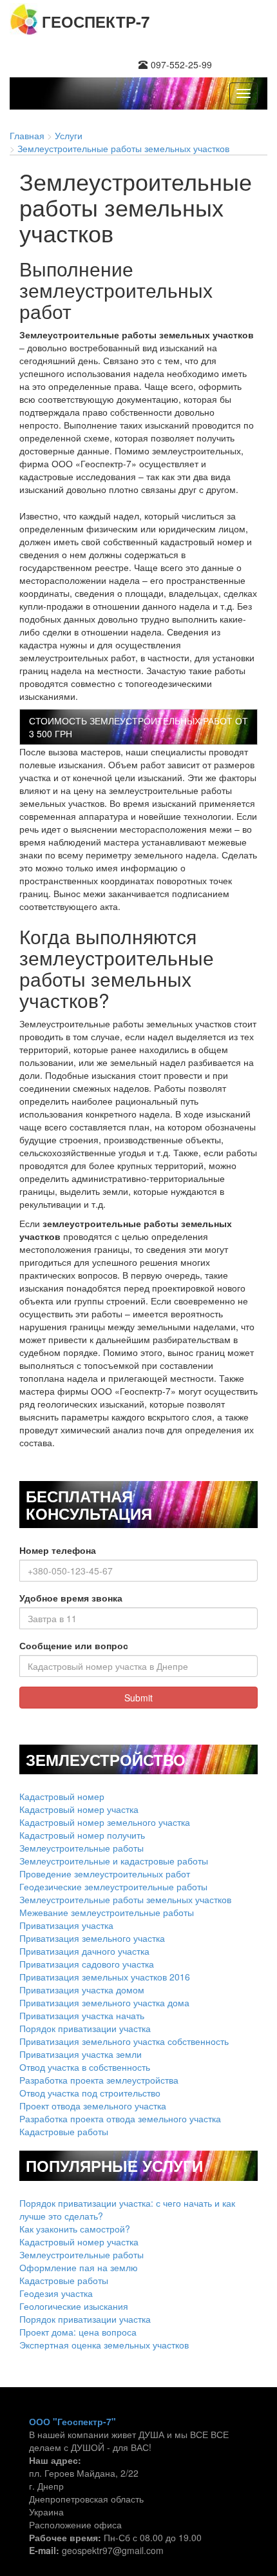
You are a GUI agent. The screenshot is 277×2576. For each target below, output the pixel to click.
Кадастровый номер (62, 1796)
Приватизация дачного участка (84, 1951)
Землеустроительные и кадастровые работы (114, 1861)
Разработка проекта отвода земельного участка (120, 2118)
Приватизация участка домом (82, 1990)
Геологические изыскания (74, 2306)
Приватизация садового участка (87, 1964)
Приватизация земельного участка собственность (124, 2041)
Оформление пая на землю (79, 2267)
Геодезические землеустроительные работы (113, 1886)
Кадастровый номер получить (82, 1835)
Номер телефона (58, 1550)
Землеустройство (106, 1759)
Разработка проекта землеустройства (99, 2080)
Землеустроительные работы (81, 1848)
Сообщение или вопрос (74, 1645)
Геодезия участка (56, 2293)
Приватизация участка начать (82, 2015)
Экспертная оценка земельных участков (104, 2345)
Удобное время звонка (71, 1598)
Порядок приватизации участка (85, 2028)
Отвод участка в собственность (85, 2067)
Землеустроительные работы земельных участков (125, 1899)
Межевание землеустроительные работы (107, 1912)
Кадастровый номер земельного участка (105, 1822)
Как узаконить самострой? (75, 2229)
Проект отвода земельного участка (93, 2106)
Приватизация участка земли (81, 2054)
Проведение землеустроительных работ (105, 1874)
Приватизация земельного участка (92, 1938)
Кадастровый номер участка (79, 1809)
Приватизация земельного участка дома (104, 2002)
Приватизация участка (66, 1925)
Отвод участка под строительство (90, 2093)
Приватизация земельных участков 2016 (105, 1977)
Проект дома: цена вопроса (78, 2332)
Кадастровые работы (64, 2131)
